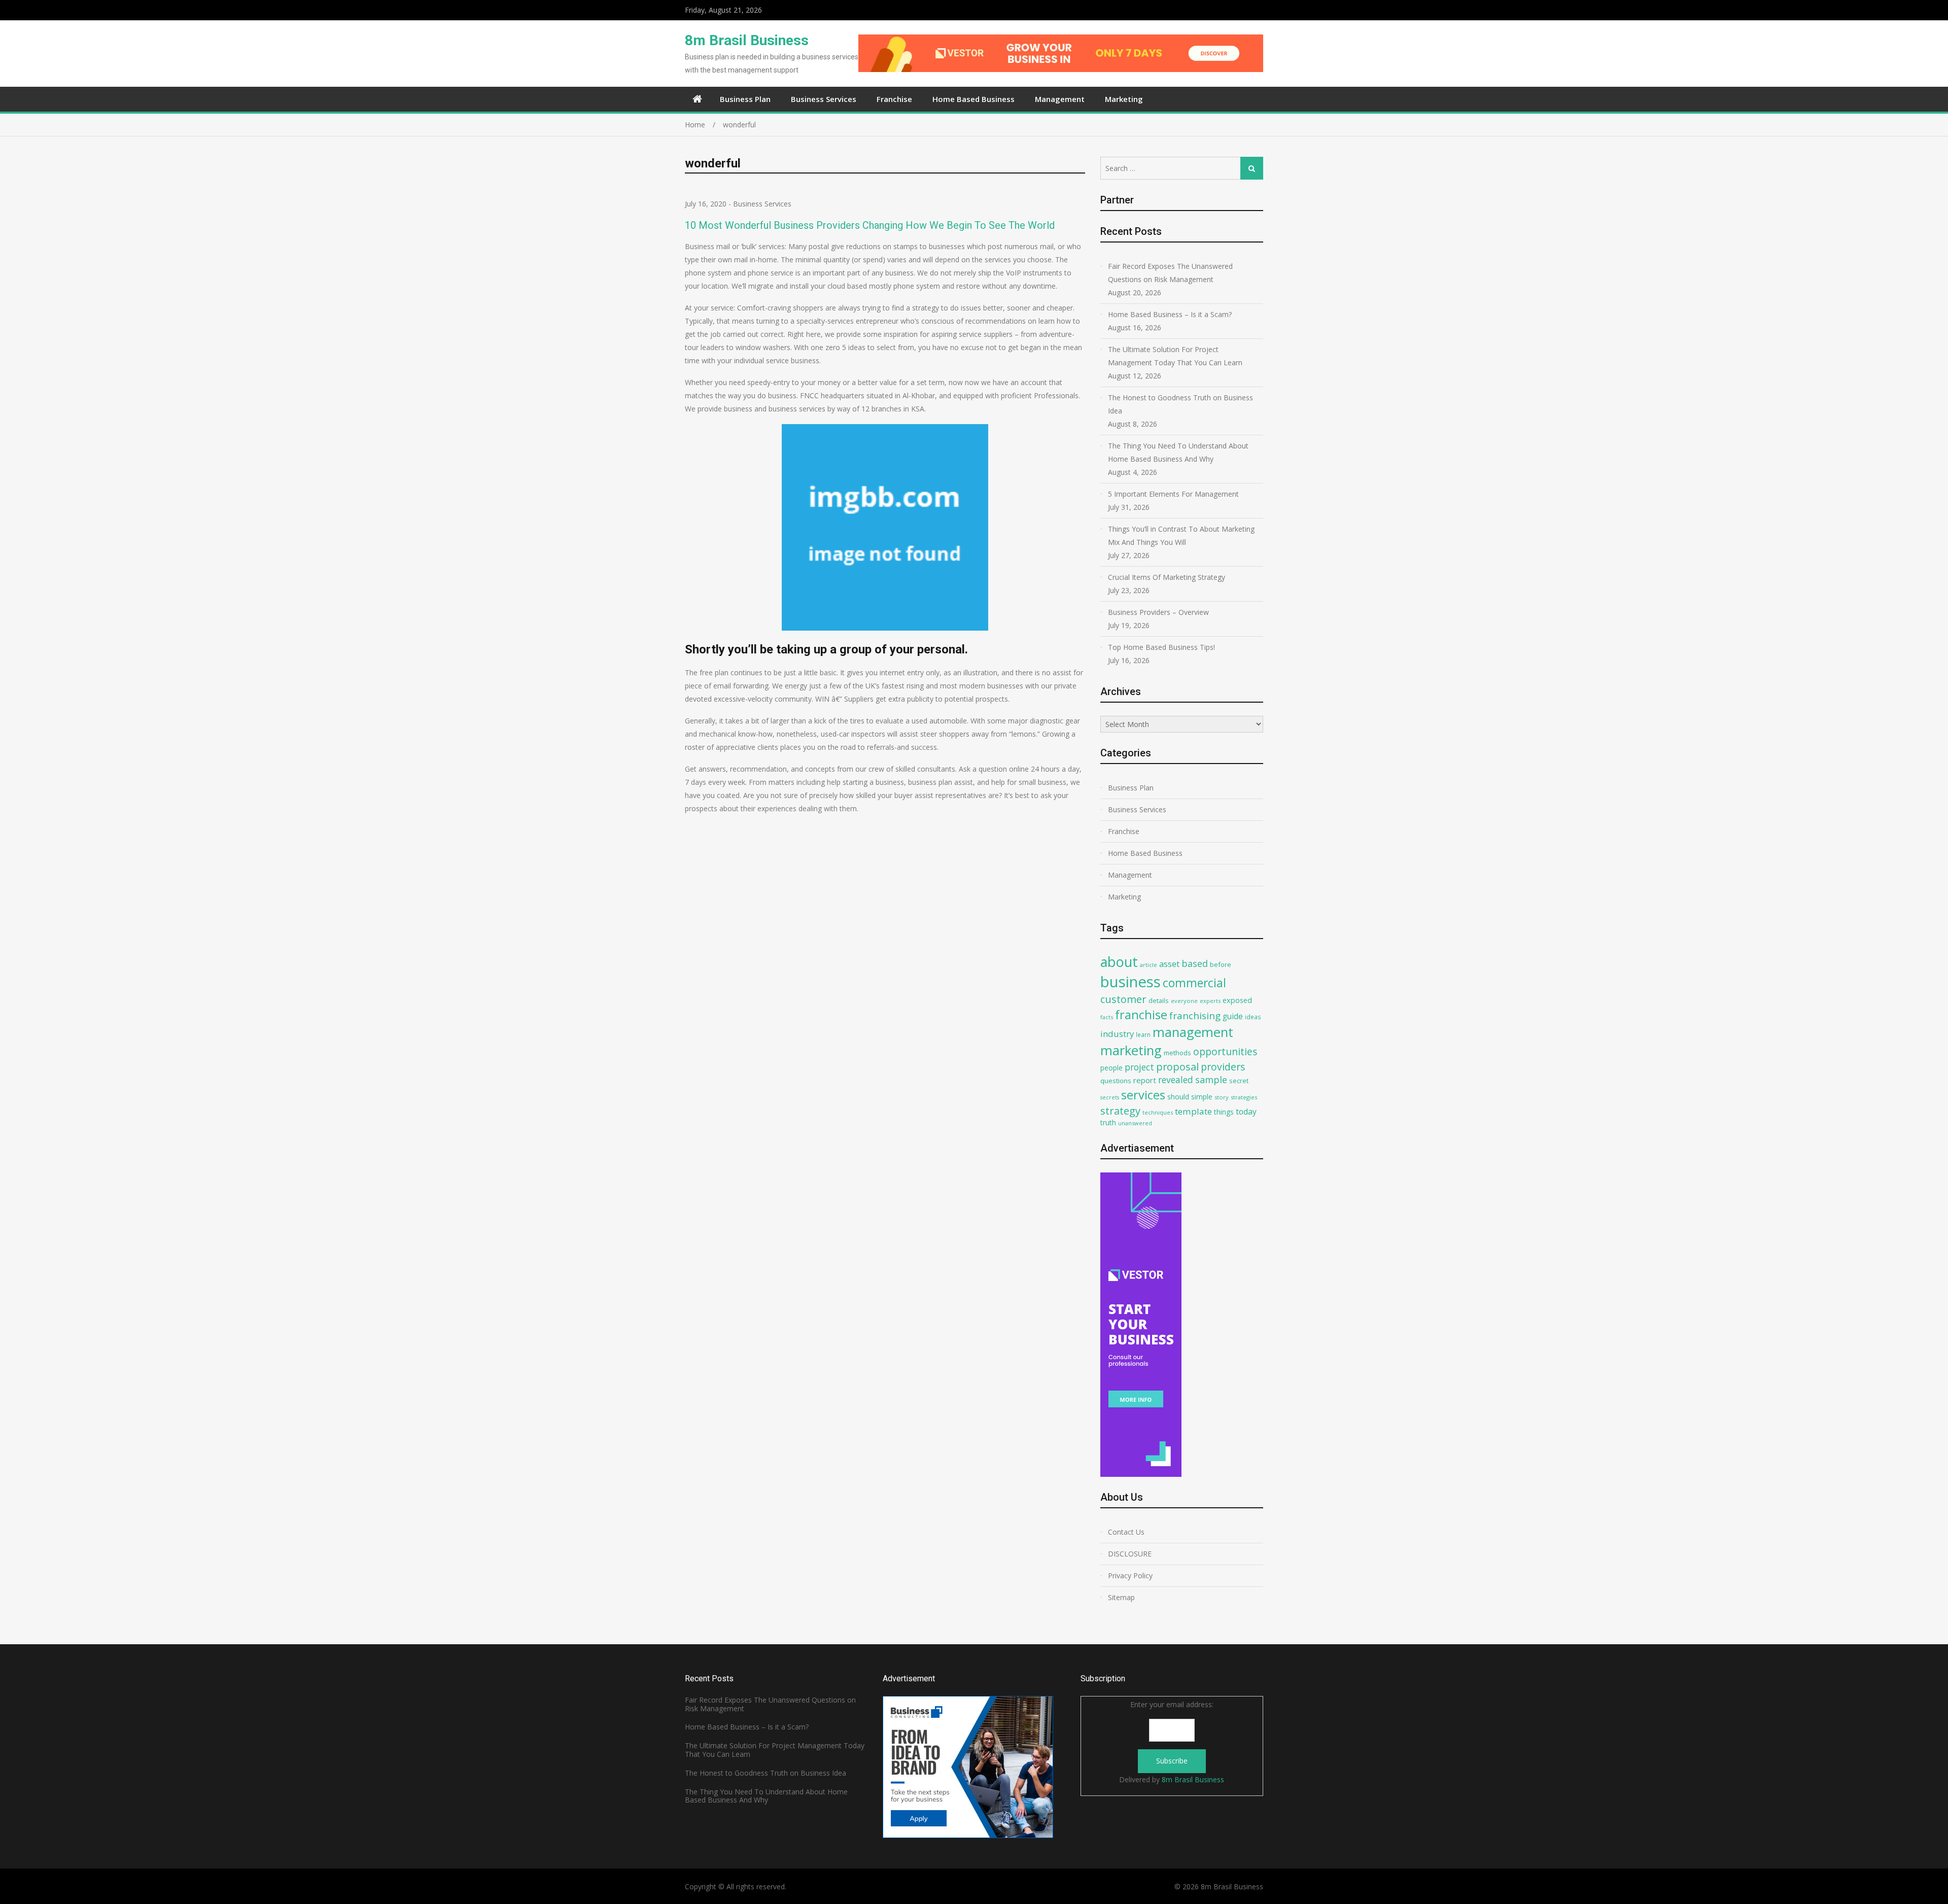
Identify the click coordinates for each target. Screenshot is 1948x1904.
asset (1169, 964)
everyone (1184, 1001)
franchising (1195, 1016)
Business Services (824, 99)
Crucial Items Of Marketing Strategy (1167, 577)
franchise (1141, 1015)
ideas (1253, 1017)
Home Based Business (973, 99)
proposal (1177, 1067)
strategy (1120, 1111)
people (1111, 1068)
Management (1060, 99)
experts (1210, 1001)
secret (1239, 1081)
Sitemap (1121, 1597)
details (1159, 1000)
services (1143, 1095)
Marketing (1124, 99)
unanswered (1135, 1123)
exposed (1237, 1000)
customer (1123, 999)
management (1193, 1032)
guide (1233, 1016)
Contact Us (1126, 1532)
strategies (1244, 1097)
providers (1223, 1067)
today (1246, 1112)
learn (1143, 1034)
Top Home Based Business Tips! (1161, 647)
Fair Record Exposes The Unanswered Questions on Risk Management (1170, 273)
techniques (1158, 1112)
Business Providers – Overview (1158, 612)
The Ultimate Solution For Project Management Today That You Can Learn (1175, 356)
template (1193, 1111)
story (1222, 1097)
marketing (1131, 1050)
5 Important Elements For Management (1173, 494)
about (1119, 962)
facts (1107, 1017)
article (1149, 965)
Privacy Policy (1130, 1576)
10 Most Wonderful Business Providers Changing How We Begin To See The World (870, 225)
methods (1177, 1053)
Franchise (894, 99)
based (1195, 963)
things (1224, 1112)
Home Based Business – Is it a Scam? (1170, 314)
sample (1211, 1080)
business (1130, 982)
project (1139, 1067)
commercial (1194, 983)
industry (1117, 1034)
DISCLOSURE (1130, 1554)
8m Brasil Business (747, 40)
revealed (1176, 1080)
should (1178, 1097)
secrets (1110, 1097)
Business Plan (745, 99)
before (1221, 964)
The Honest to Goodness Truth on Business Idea (1180, 404)
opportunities (1225, 1051)
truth (1108, 1122)
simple (1202, 1097)
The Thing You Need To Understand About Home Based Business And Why (1178, 452)
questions (1116, 1081)
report (1145, 1080)
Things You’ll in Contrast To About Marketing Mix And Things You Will (1181, 535)
